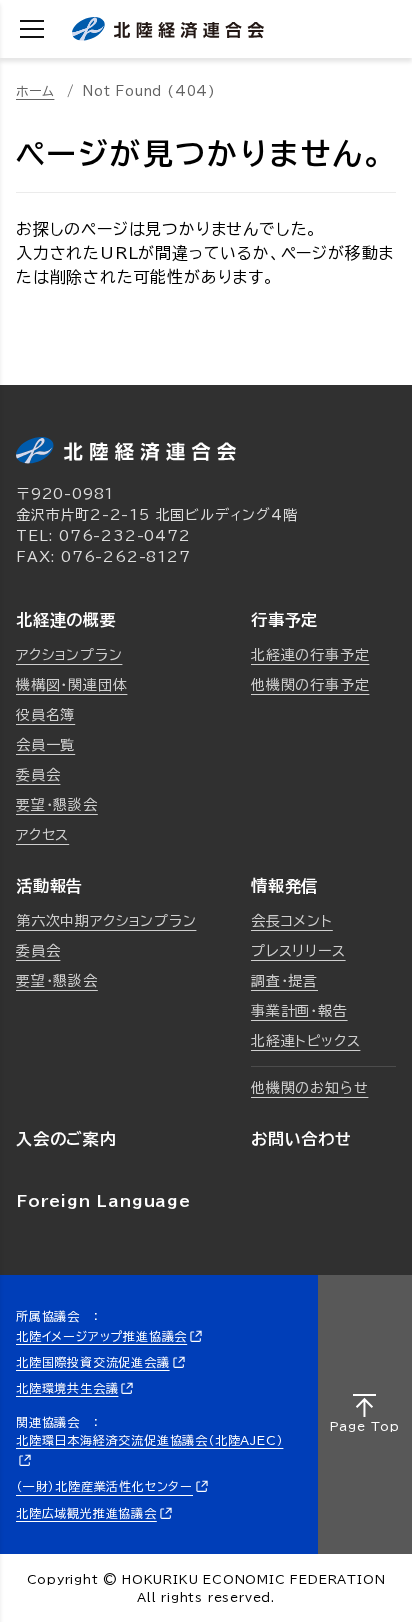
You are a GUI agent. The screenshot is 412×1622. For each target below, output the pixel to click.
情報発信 (284, 886)
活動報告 (49, 886)
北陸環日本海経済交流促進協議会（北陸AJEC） (149, 1440)
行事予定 (284, 620)
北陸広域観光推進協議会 (86, 1513)
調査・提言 (284, 981)
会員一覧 (45, 745)
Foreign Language (103, 1201)
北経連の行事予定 (310, 655)
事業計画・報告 (299, 1011)
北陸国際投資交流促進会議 (93, 1362)
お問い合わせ (301, 1139)
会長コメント (292, 921)
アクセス (42, 835)
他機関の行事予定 (310, 685)
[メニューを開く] (32, 29)
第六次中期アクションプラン (106, 921)
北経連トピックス (305, 1041)
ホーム (35, 91)
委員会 (38, 775)
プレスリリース (298, 951)
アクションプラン (69, 655)
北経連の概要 (66, 620)
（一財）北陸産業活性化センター (104, 1487)
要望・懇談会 (57, 805)
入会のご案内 (66, 1139)
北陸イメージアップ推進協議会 (101, 1336)
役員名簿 (45, 715)
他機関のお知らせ (309, 1088)
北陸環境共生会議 (67, 1388)
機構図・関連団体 (71, 685)
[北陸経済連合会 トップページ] (168, 29)
